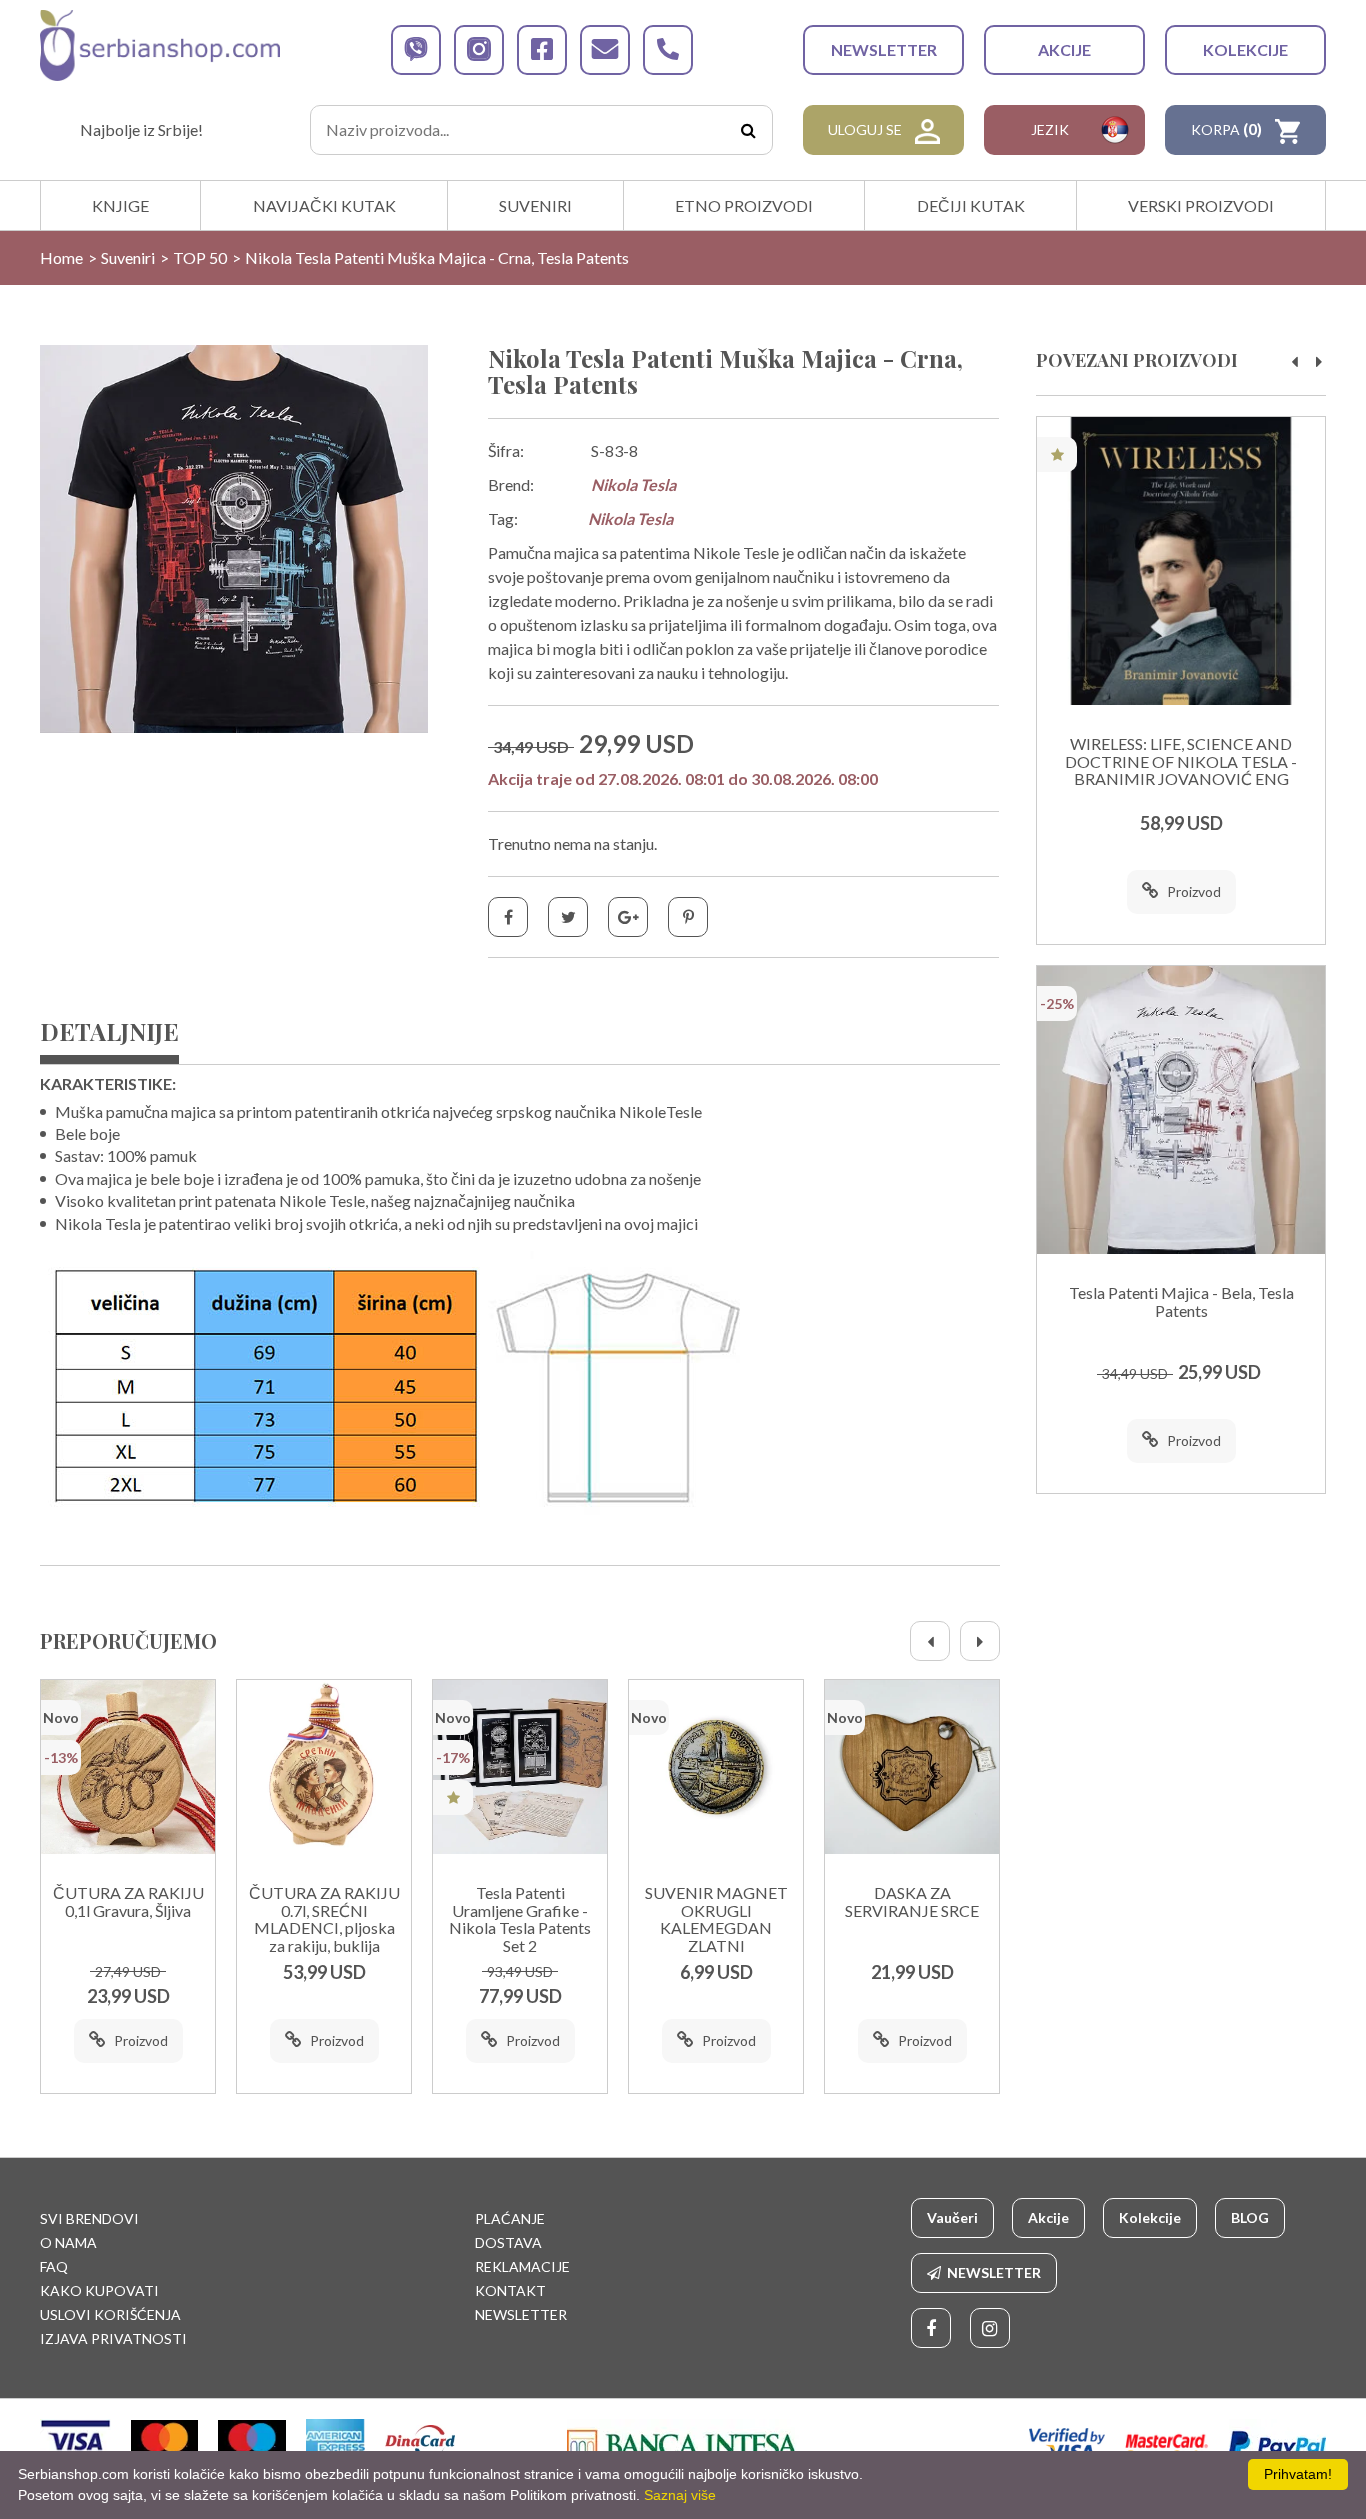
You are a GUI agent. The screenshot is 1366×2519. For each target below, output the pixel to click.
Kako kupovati (99, 2290)
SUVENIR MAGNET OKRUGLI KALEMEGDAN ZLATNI (716, 1919)
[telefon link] (668, 50)
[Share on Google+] (628, 917)
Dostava (508, 2242)
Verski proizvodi (1201, 205)
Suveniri (535, 205)
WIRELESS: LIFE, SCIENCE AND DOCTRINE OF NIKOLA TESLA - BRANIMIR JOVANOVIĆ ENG (1181, 761)
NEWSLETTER (884, 49)
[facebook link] (542, 50)
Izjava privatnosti (113, 2338)
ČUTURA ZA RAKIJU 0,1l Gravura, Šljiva (128, 1902)
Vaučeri (952, 2217)
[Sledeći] (980, 1641)
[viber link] (416, 50)
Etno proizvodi (744, 205)
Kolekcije (1245, 49)
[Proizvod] (128, 1767)
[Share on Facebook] (508, 917)
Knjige (120, 205)
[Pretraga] (748, 130)
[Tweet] (568, 917)
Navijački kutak (324, 205)
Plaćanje (510, 2218)
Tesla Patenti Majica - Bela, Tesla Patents (1181, 1302)
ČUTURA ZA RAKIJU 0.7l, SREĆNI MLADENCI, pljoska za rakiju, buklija (324, 1919)
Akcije (1064, 49)
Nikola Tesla (633, 484)
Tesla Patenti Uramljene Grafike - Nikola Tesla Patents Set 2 (520, 1919)
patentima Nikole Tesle (699, 552)
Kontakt (510, 2290)
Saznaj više (680, 2495)
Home (61, 257)
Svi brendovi (89, 2218)
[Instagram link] (990, 2328)
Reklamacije (522, 2266)
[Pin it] (688, 917)
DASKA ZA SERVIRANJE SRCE (912, 1902)
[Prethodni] (930, 1641)
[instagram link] (479, 50)
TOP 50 (200, 257)
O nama (68, 2242)
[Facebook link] (931, 2328)
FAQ (54, 2266)
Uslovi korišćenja (110, 2314)
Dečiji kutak (971, 205)
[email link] (605, 50)
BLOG (1250, 2217)
